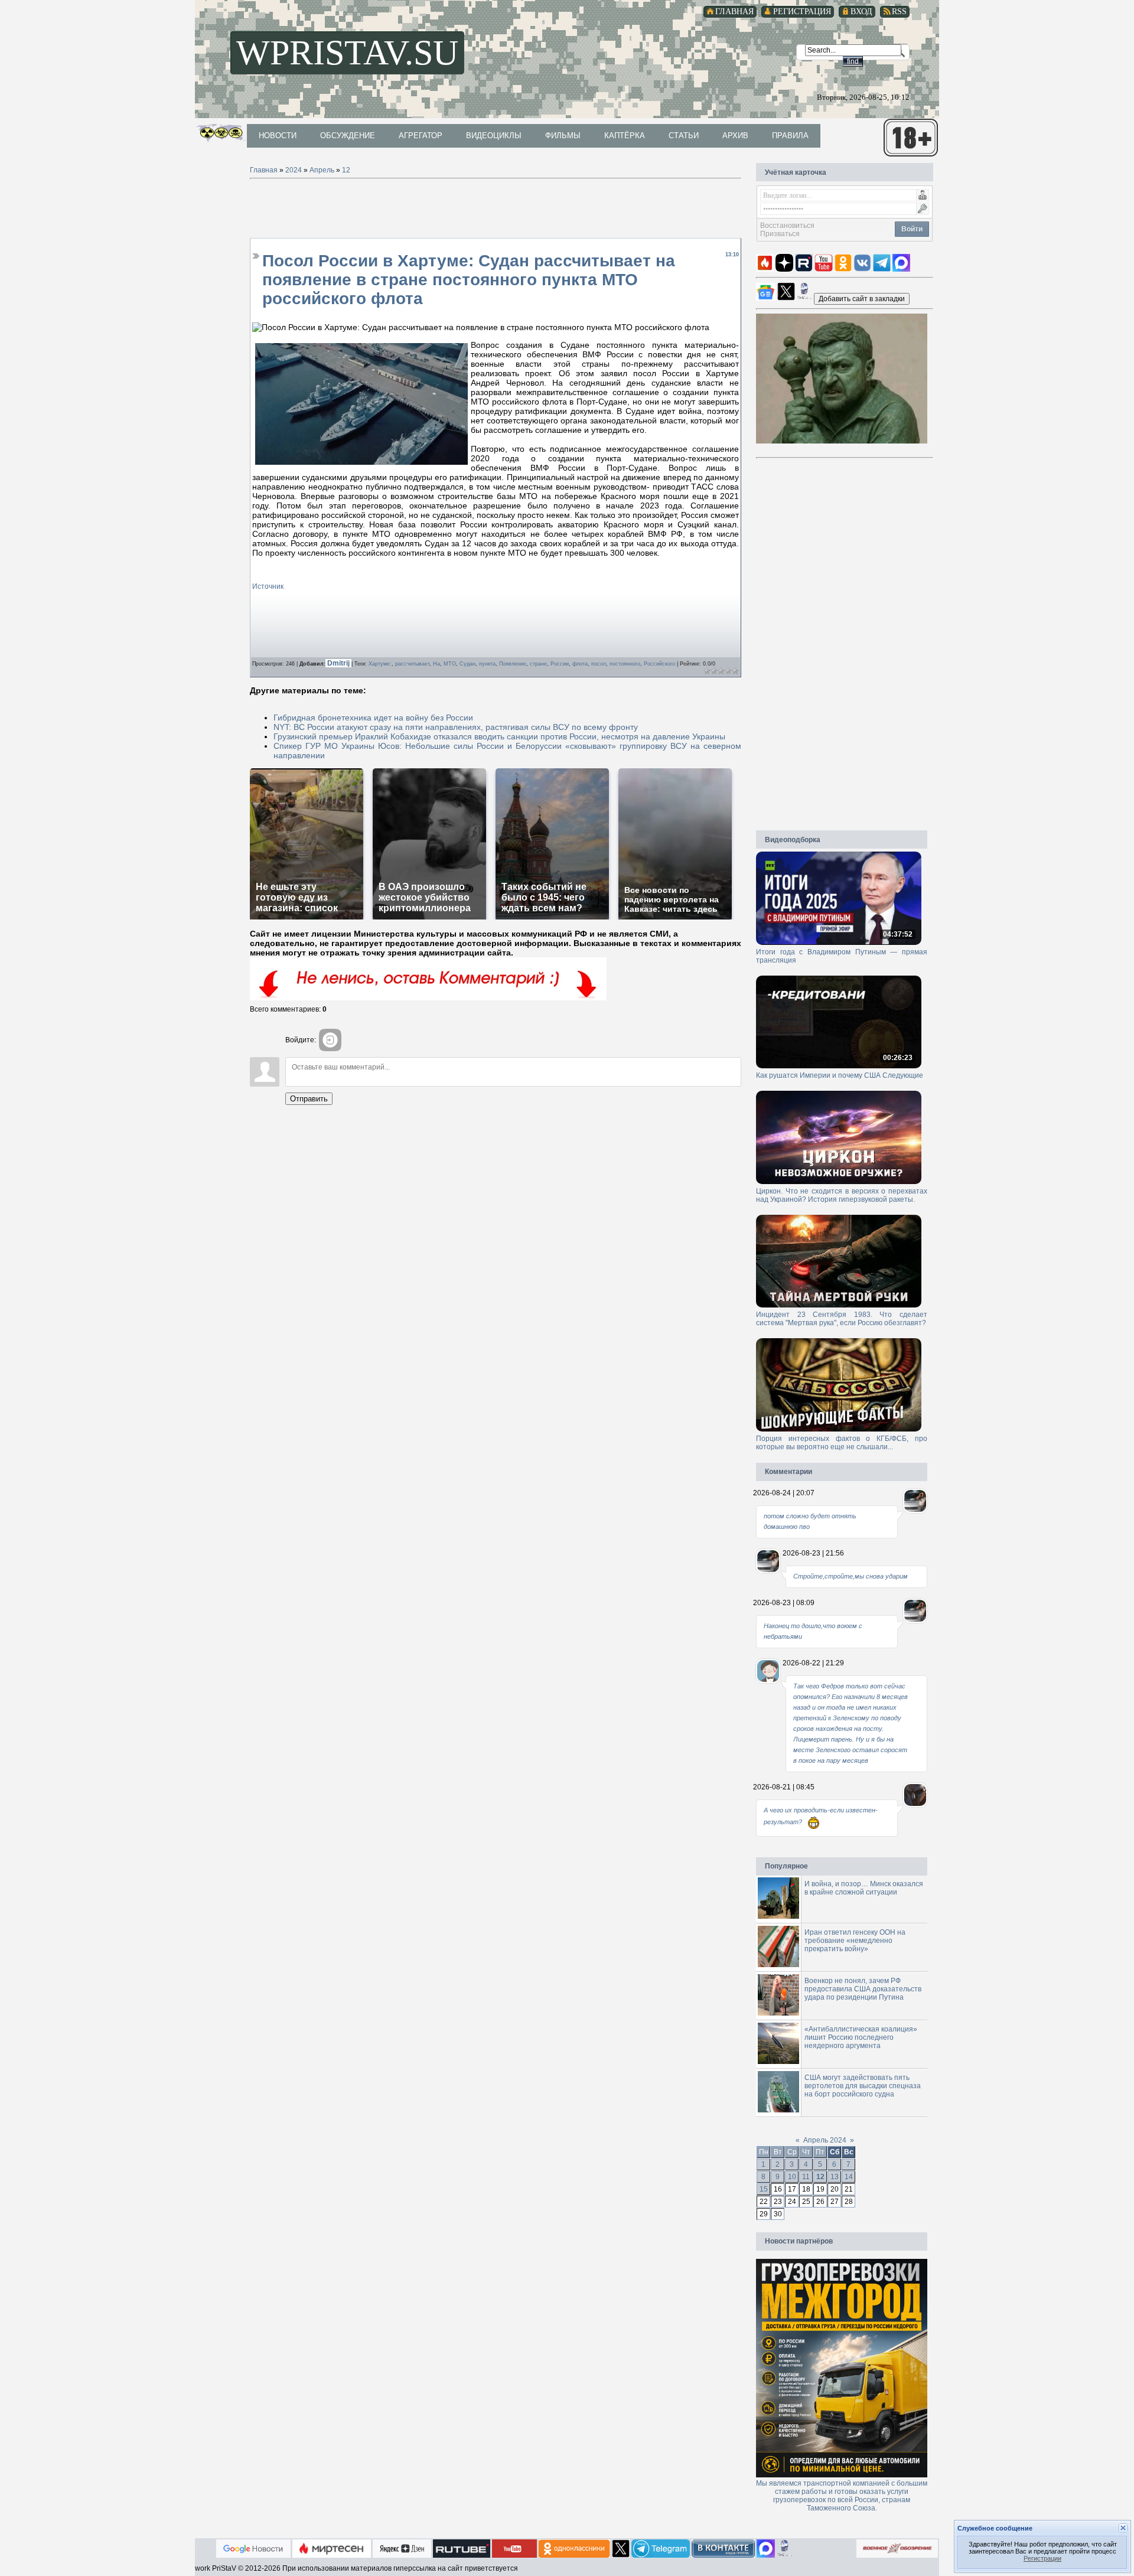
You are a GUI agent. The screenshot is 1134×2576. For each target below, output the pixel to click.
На (436, 664)
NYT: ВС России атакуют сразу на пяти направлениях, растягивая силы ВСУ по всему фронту (456, 727)
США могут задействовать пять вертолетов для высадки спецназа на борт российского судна (863, 2086)
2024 (294, 170)
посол (599, 664)
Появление (513, 664)
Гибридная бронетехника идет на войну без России (373, 718)
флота (580, 664)
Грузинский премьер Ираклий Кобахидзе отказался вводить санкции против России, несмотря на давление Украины (499, 736)
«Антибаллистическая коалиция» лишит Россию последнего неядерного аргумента (861, 2037)
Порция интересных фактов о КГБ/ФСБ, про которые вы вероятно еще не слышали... (842, 1443)
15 (764, 2189)
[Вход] (330, 1040)
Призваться (780, 234)
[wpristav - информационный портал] (862, 298)
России (560, 664)
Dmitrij (339, 663)
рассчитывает (412, 664)
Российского (659, 664)
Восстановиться (787, 226)
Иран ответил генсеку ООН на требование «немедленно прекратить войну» (855, 1941)
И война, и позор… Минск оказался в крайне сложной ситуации (864, 1888)
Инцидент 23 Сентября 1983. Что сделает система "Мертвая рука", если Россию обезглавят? (842, 1319)
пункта (487, 664)
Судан (467, 664)
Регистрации (1042, 2558)
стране (538, 664)
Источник (268, 586)
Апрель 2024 (825, 2140)
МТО (450, 664)
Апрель (322, 170)
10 (792, 2177)
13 (835, 2177)
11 (806, 2177)
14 (849, 2177)
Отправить (309, 1099)
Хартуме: (380, 664)
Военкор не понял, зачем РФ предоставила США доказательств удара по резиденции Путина (863, 1989)
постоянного (625, 664)
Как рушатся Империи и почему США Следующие (840, 1075)
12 (346, 170)
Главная (264, 170)
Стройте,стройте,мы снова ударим (850, 1576)
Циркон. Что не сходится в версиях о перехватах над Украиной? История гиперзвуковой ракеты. (842, 1195)
